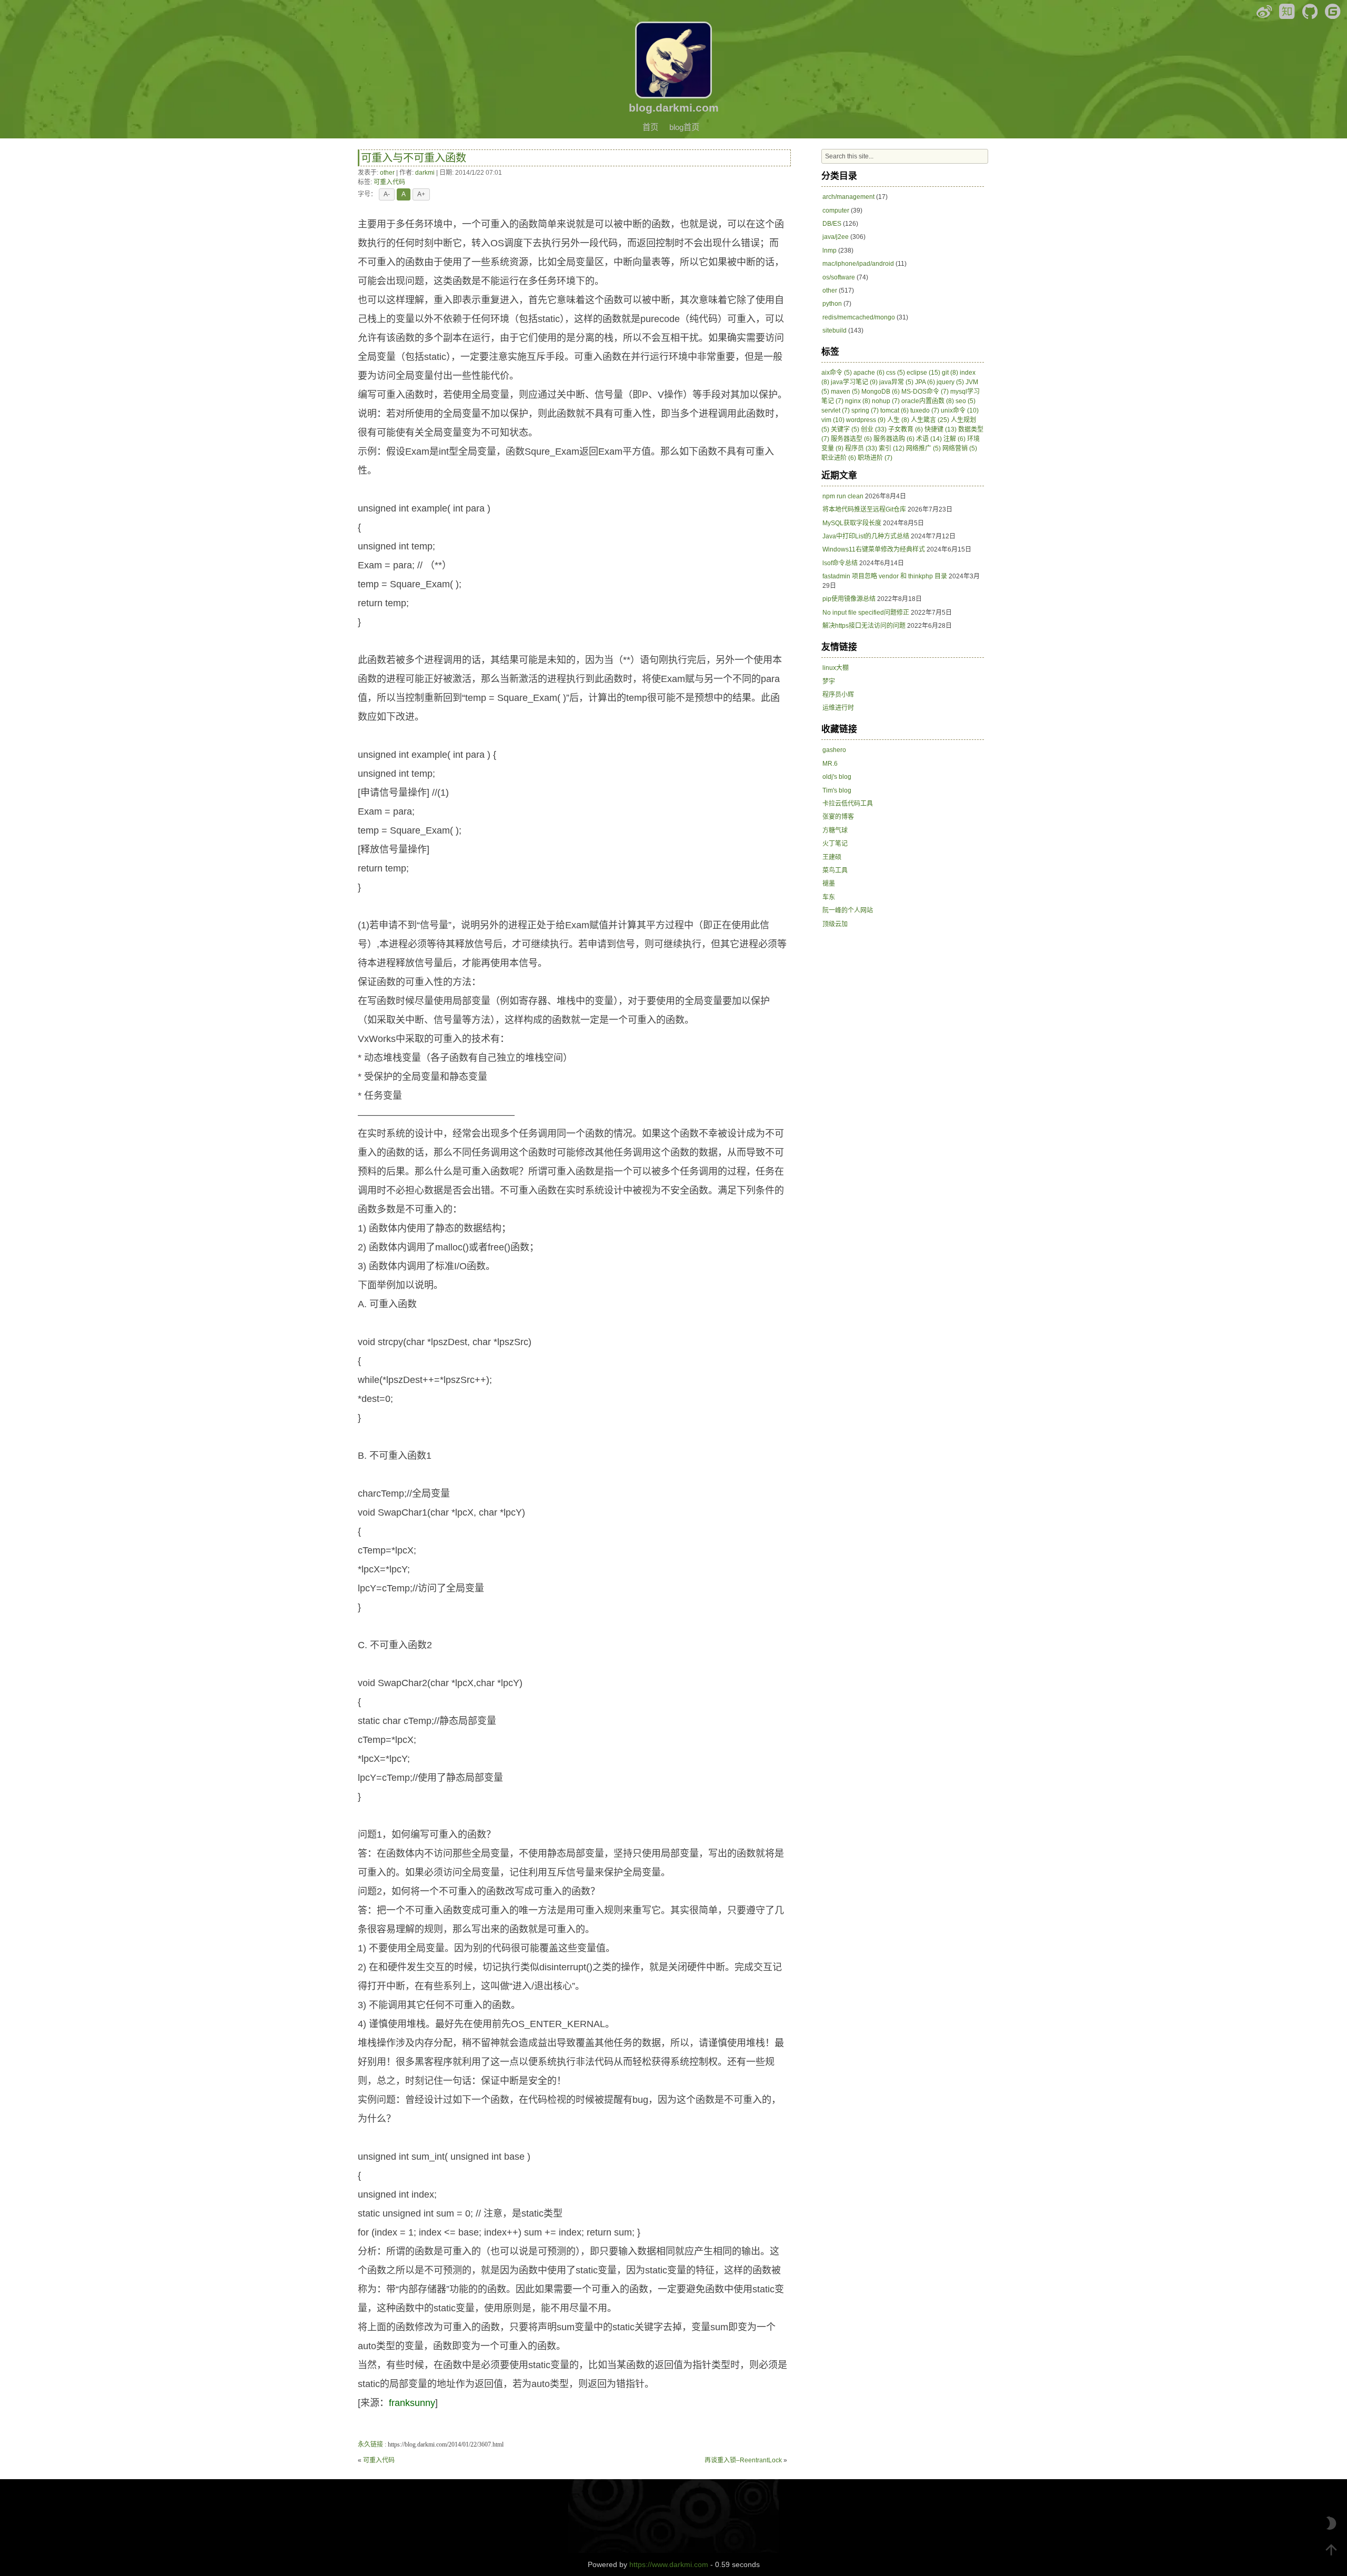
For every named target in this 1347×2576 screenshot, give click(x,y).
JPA (925, 382)
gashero (834, 750)
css (896, 373)
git (950, 373)
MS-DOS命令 (925, 392)
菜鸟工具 (835, 870)
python (832, 304)
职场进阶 (875, 458)
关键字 (845, 429)
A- (387, 194)
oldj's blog (837, 777)
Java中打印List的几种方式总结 (866, 536)
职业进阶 (839, 458)
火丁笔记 (835, 844)
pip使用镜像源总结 (849, 599)
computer (836, 211)
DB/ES (832, 224)
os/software (839, 277)
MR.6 (830, 764)
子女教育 (906, 429)
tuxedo (925, 410)
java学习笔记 (854, 382)
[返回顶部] (1331, 2550)
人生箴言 (930, 420)
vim (833, 420)
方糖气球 (835, 830)
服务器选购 (894, 439)
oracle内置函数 (928, 401)
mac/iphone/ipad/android (858, 264)
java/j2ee (836, 237)
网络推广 (923, 448)
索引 (892, 448)
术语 (929, 439)
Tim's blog (837, 790)
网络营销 (960, 448)
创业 (874, 429)
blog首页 (684, 127)
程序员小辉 (838, 695)
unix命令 (960, 410)
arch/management (848, 197)
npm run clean (843, 496)
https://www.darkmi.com (669, 2564)
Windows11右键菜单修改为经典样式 (874, 549)
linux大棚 (836, 668)
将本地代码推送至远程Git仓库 (864, 509)
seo (966, 401)
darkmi (425, 173)
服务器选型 (851, 439)
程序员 (861, 448)
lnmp (830, 250)
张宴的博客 (838, 817)
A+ (421, 194)
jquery (950, 382)
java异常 (896, 382)
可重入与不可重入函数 (414, 158)
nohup (886, 401)
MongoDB (881, 392)
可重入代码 (389, 182)
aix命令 (837, 373)
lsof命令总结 (840, 563)
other (387, 173)
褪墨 (829, 884)
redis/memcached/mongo (859, 317)
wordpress (866, 420)
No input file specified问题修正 (866, 613)
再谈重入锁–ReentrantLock (743, 2460)
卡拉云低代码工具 (848, 804)
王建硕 (832, 857)
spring (865, 410)
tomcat (894, 410)
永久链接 (370, 2444)
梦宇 (829, 681)
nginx (858, 401)
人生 (898, 420)
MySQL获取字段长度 (852, 523)
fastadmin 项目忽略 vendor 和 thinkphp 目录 (885, 576)
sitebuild (835, 330)
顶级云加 (835, 924)
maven (845, 392)
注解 (954, 439)
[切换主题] (1331, 2523)
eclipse (923, 373)
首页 (650, 127)
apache (869, 373)
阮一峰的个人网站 (848, 910)
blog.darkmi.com (674, 108)
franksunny (412, 2403)
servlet (836, 410)
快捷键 (941, 429)
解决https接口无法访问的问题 (864, 626)
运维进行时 (838, 708)
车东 (829, 897)
